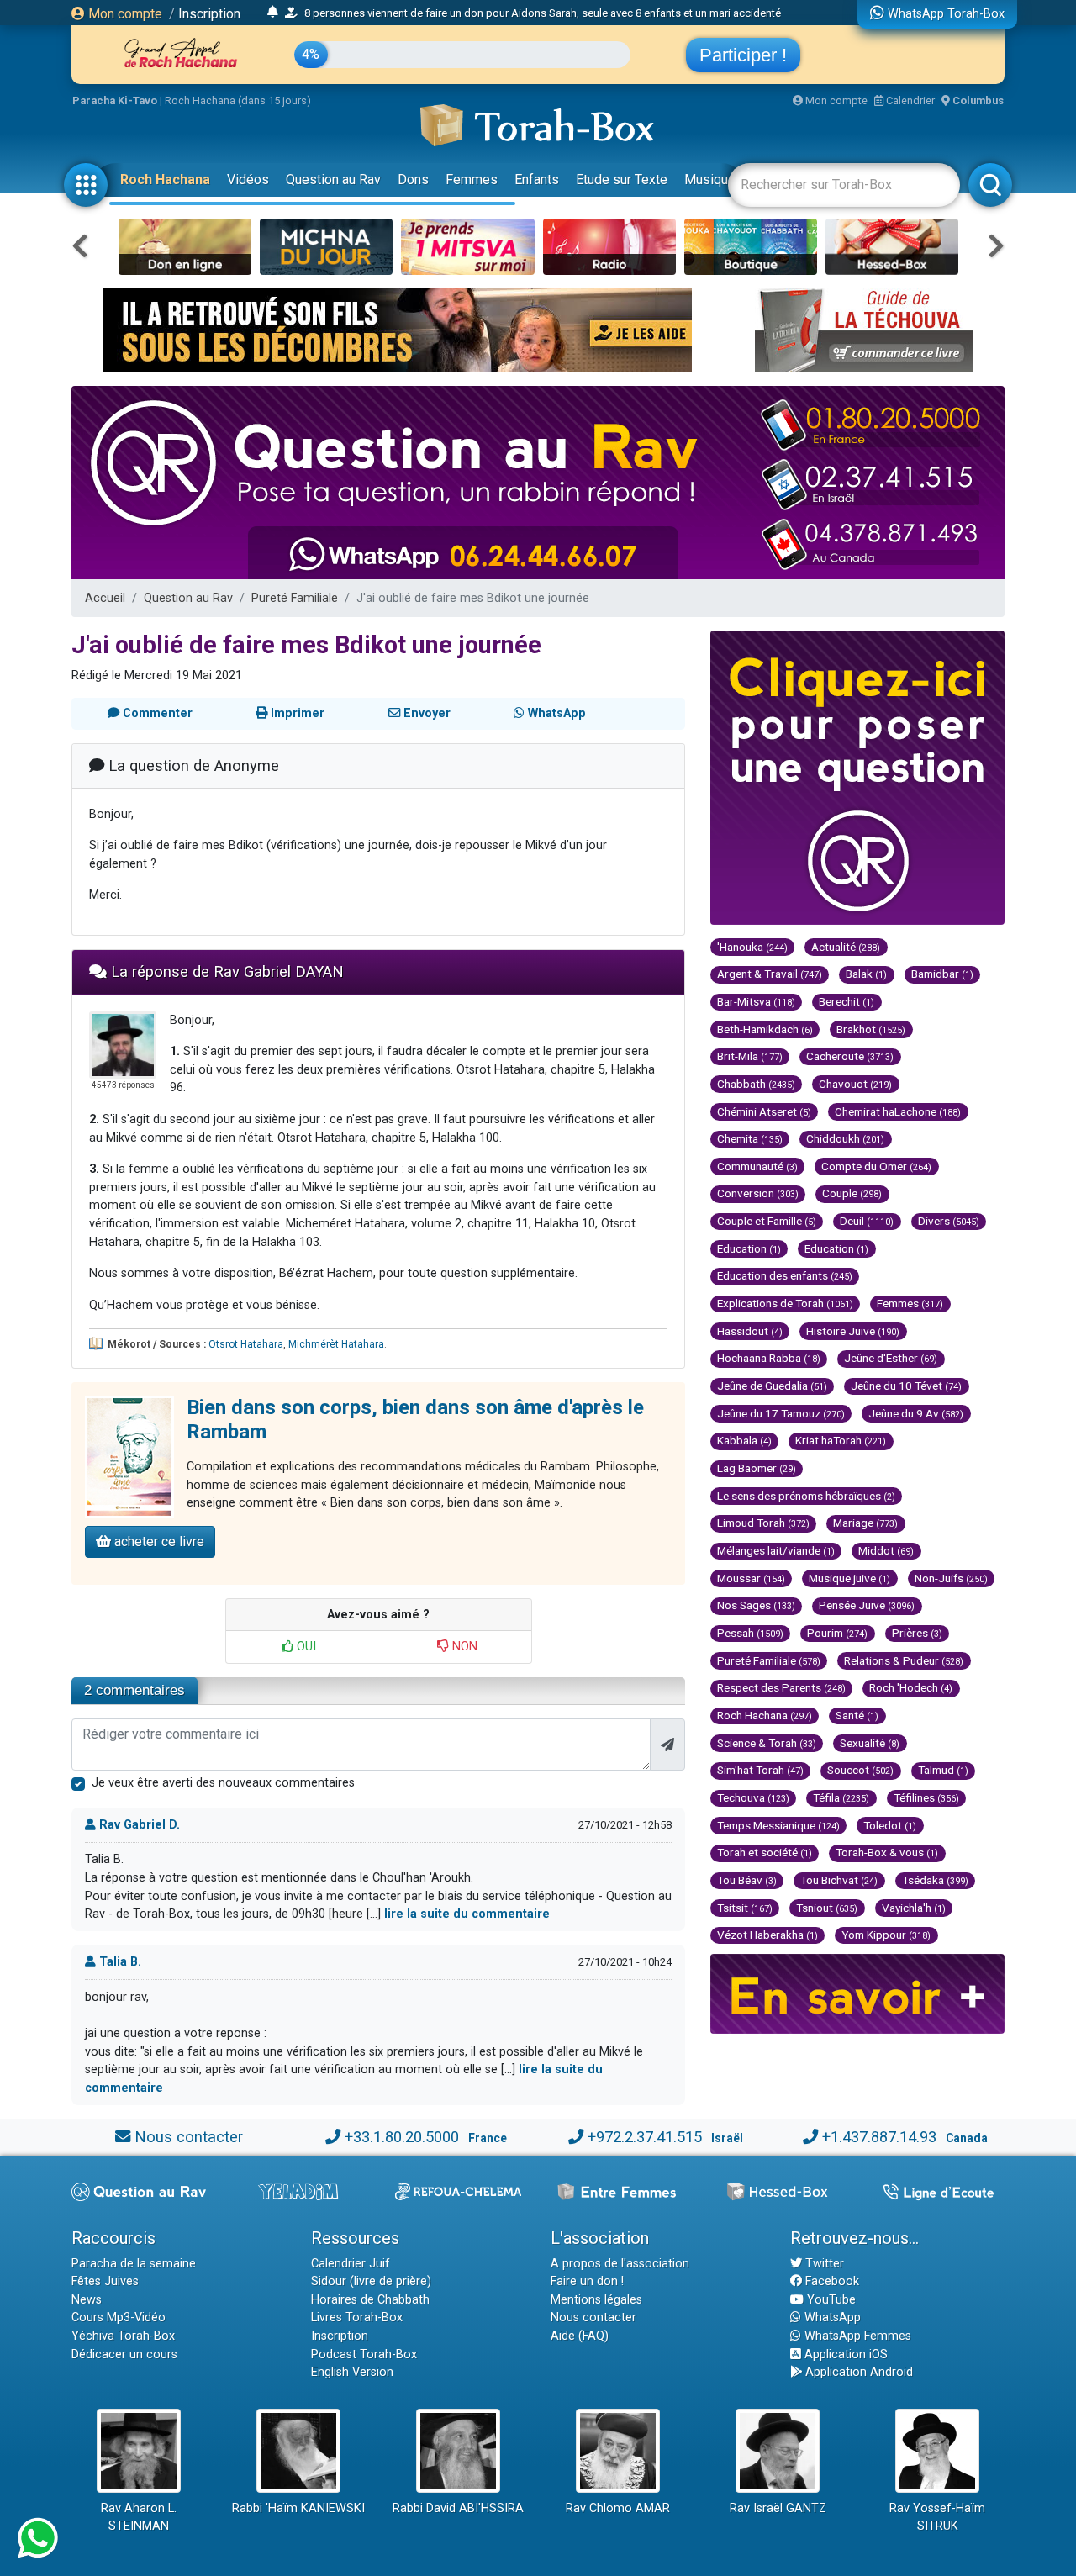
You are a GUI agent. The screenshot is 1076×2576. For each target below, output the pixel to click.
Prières (917, 1633)
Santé (857, 1715)
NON (463, 1647)
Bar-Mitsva (756, 1001)
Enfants (537, 179)
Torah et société (765, 1852)
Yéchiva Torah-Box (123, 2336)
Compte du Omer (876, 1166)
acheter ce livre (158, 1541)
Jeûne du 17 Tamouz (781, 1413)
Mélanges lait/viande (776, 1550)
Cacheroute (850, 1056)
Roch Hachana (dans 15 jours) (238, 100)
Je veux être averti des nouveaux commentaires (223, 1783)
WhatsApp (831, 2317)
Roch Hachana (165, 179)
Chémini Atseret (764, 1111)
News (87, 2300)
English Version (352, 2372)
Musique (710, 179)
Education (749, 1248)
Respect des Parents (781, 1687)
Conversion (758, 1193)
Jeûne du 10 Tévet (906, 1386)
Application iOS (844, 2354)
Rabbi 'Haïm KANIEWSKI (298, 2508)
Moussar (751, 1578)
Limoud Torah (763, 1523)
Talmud (943, 1770)
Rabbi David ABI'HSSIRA (458, 2508)
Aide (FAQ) (580, 2336)
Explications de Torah (785, 1303)
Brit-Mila (750, 1056)
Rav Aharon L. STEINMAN (139, 2518)
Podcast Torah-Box (364, 2354)
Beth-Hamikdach (765, 1029)
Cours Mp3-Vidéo (119, 2317)
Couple (852, 1193)
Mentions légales (596, 2300)
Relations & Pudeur (904, 1660)
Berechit (847, 1001)
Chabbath (756, 1084)
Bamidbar (942, 974)
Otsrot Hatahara (246, 1344)
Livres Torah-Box (357, 2317)
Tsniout (827, 1908)
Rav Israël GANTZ (778, 2508)
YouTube (830, 2300)
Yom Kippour (886, 1935)
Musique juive (849, 1578)
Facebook (831, 2281)
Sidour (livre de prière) (371, 2281)
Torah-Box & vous (887, 1852)
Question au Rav (333, 179)
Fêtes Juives (105, 2281)
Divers (949, 1221)
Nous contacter (189, 2137)
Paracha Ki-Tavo (115, 100)
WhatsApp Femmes (856, 2336)
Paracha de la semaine (134, 2264)
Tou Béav (747, 1880)
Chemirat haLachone (898, 1111)
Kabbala (744, 1440)
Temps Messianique (778, 1825)
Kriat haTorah (841, 1440)
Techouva (753, 1797)
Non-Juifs (951, 1578)
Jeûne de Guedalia (772, 1386)
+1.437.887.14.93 (879, 2137)
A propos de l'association (620, 2264)
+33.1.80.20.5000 (402, 2137)
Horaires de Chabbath (370, 2300)
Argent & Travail (770, 974)
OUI (305, 1647)
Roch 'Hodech (911, 1687)
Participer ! (743, 55)
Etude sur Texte (622, 179)
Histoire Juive (853, 1331)
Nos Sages (756, 1605)
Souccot (860, 1770)
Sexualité (870, 1743)
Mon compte (124, 14)
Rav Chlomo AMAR (618, 2508)
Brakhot (871, 1029)
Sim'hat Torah (760, 1770)
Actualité (846, 947)
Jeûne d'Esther (891, 1358)
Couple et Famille (767, 1221)
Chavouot (855, 1084)
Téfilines (926, 1797)
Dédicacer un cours (124, 2354)
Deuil (867, 1221)
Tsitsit (745, 1908)
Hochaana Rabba (769, 1358)
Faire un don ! (587, 2281)
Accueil (105, 598)
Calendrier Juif (351, 2264)
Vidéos (248, 179)
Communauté (757, 1166)
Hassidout (750, 1331)
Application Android (857, 2372)
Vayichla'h (914, 1908)
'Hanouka (752, 947)
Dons (413, 179)
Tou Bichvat (839, 1880)
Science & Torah (767, 1743)
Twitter (823, 2264)
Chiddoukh (845, 1138)
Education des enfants (785, 1275)
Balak (866, 974)
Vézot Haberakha (767, 1935)
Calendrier (909, 100)
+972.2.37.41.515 (645, 2137)
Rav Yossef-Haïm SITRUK (937, 2518)
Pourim (837, 1633)
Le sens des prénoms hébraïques (806, 1496)
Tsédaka (935, 1880)
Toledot (890, 1825)
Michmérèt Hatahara (336, 1344)
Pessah (750, 1633)
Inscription (209, 14)
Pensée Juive (867, 1605)
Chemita (750, 1138)
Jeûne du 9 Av (916, 1413)
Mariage (865, 1523)
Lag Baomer (757, 1468)
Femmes (472, 179)
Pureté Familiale (295, 598)
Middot (886, 1550)
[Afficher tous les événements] (273, 13)
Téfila (841, 1797)
